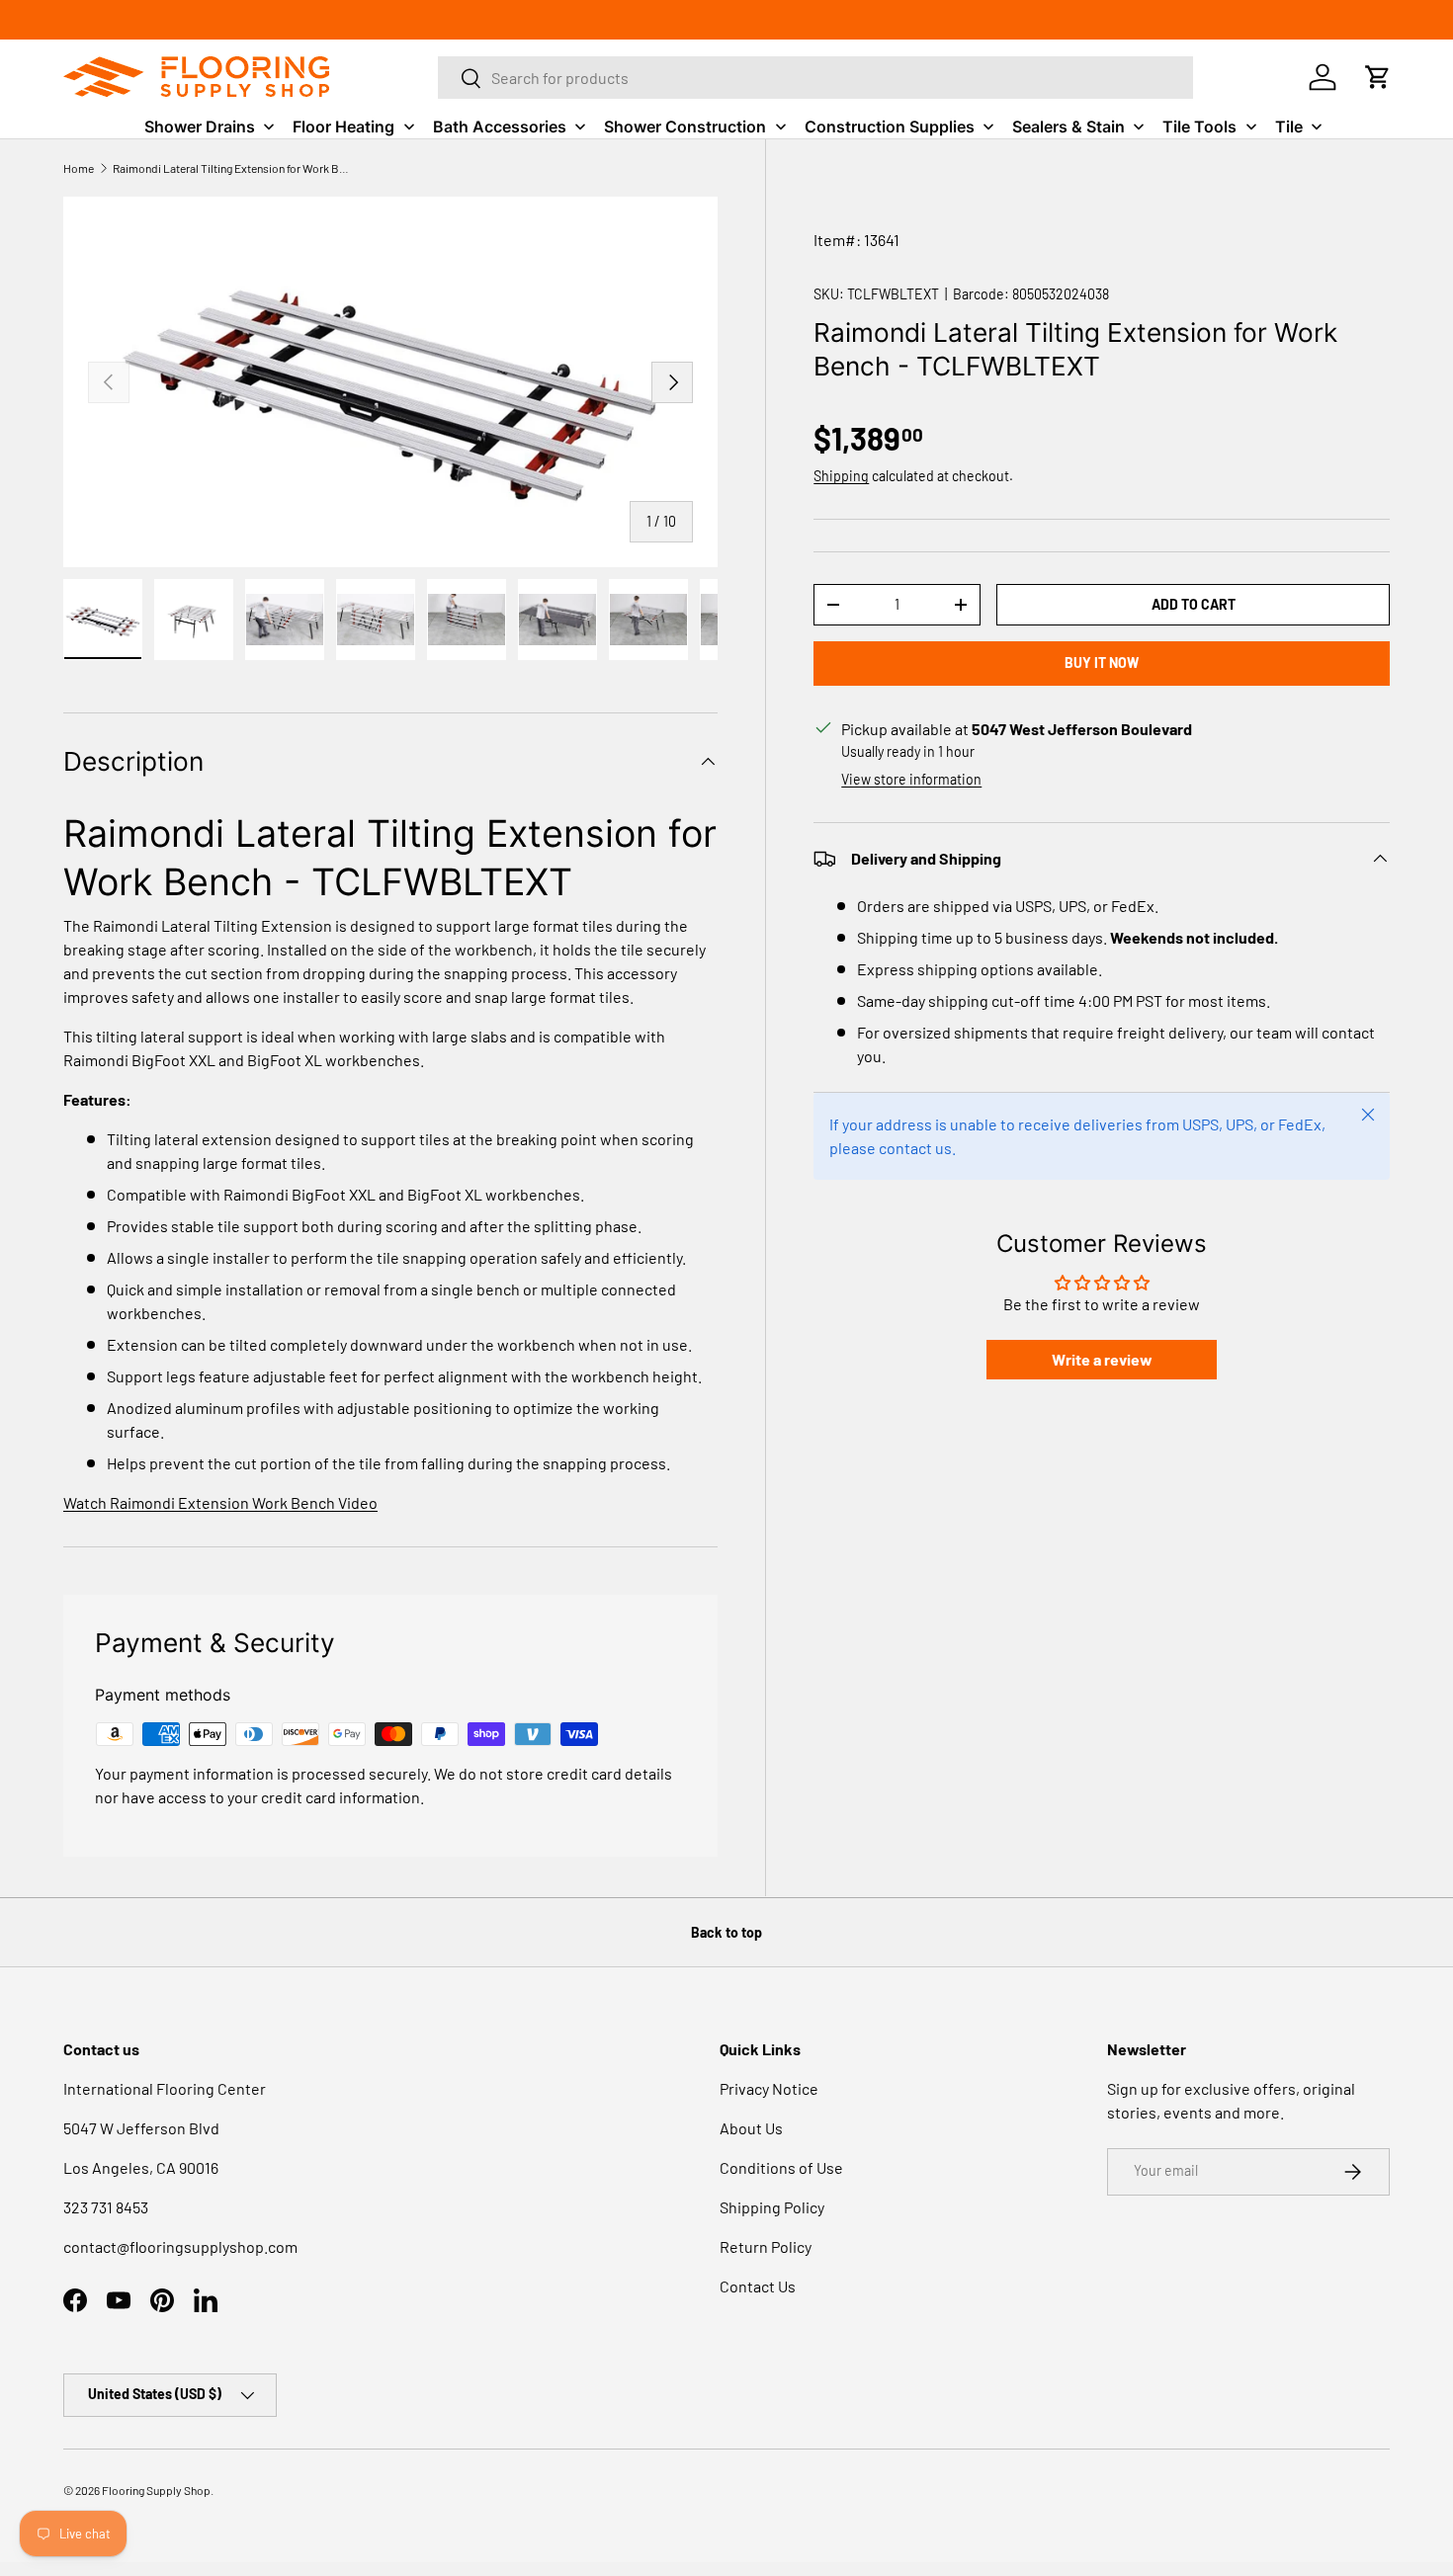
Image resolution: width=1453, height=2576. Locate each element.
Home (79, 168)
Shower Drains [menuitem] (200, 126)
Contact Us (758, 2286)
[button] (1378, 77)
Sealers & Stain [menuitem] (1068, 126)
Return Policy (766, 2246)
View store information (911, 779)
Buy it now (1102, 663)
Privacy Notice (769, 2088)
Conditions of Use (781, 2167)
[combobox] (815, 78)
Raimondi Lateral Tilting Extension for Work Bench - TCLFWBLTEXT (231, 168)
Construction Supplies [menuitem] (890, 126)
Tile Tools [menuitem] (1199, 126)
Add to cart (1194, 604)
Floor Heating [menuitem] (343, 126)
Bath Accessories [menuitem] (500, 126)
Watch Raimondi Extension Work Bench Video (220, 1502)
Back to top (726, 1932)
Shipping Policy (772, 2207)
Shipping (841, 476)
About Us (751, 2128)
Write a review (1102, 1359)
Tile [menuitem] (1289, 126)
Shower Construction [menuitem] (685, 126)
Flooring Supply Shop (156, 2490)
